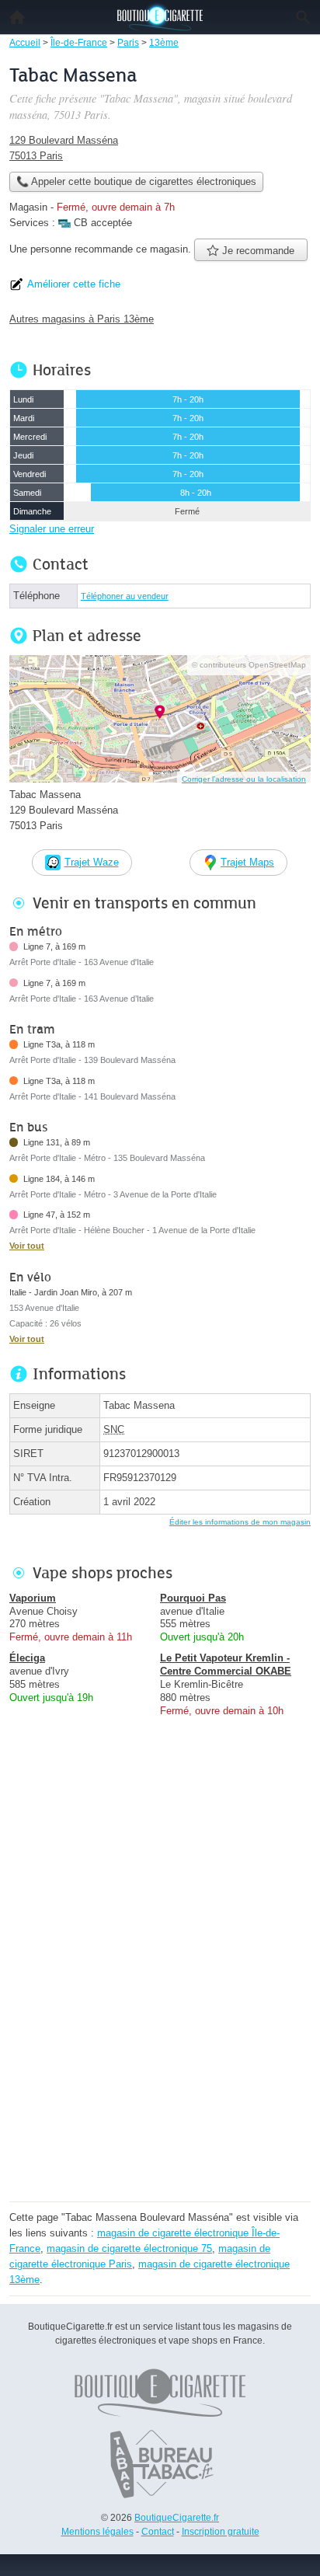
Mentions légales (97, 2532)
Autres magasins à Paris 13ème (82, 319)
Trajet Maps (247, 862)
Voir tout (27, 1246)
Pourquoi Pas (193, 1598)
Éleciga (27, 1658)
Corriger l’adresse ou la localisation (244, 779)
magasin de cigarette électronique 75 (129, 2248)
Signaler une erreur (52, 529)
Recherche (303, 17)
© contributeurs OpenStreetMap (249, 665)
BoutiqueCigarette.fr (177, 2518)
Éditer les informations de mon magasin (240, 1522)
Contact (158, 2532)
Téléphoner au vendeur (125, 596)
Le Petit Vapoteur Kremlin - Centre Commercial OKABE (226, 1664)
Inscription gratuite (221, 2532)
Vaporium (33, 1598)
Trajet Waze (92, 862)
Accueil (17, 17)
